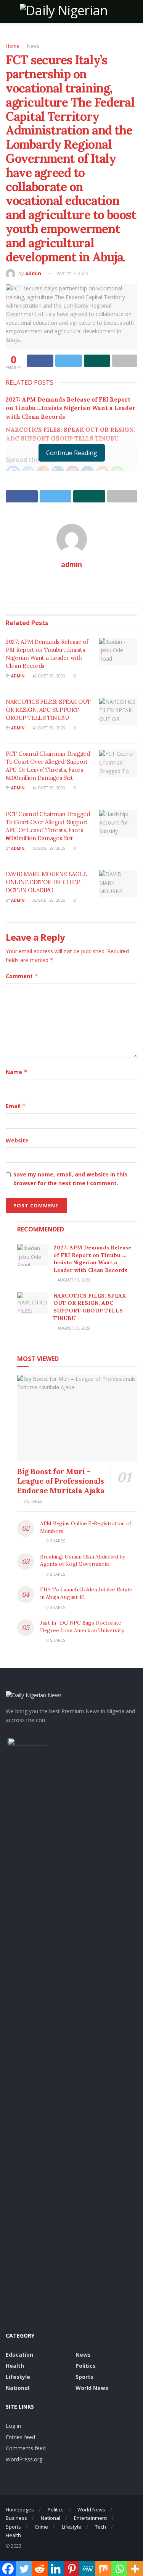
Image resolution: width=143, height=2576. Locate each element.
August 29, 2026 (48, 848)
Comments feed (26, 2448)
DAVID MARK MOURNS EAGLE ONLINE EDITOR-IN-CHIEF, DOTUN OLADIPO (46, 882)
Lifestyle (18, 2377)
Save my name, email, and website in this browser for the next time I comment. (70, 1179)
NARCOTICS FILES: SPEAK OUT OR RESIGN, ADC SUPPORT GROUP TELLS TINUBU (48, 710)
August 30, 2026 (48, 676)
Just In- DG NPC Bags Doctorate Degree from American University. (82, 1627)
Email (16, 1106)
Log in (13, 2426)
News (33, 46)
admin (33, 273)
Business (16, 2518)
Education (19, 2355)
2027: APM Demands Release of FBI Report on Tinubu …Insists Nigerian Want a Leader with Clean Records (71, 408)
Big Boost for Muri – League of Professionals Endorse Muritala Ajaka (61, 1481)
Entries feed (20, 2437)
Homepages (20, 2510)
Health (15, 2366)
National (18, 2388)
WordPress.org (24, 2459)
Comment (22, 976)
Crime (41, 2527)
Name (17, 1072)
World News (92, 2388)
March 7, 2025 (73, 273)
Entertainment (90, 2518)
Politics (86, 2366)
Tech (100, 2527)
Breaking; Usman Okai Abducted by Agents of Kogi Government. (83, 1560)
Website (17, 1140)
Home (12, 46)
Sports (84, 2377)
